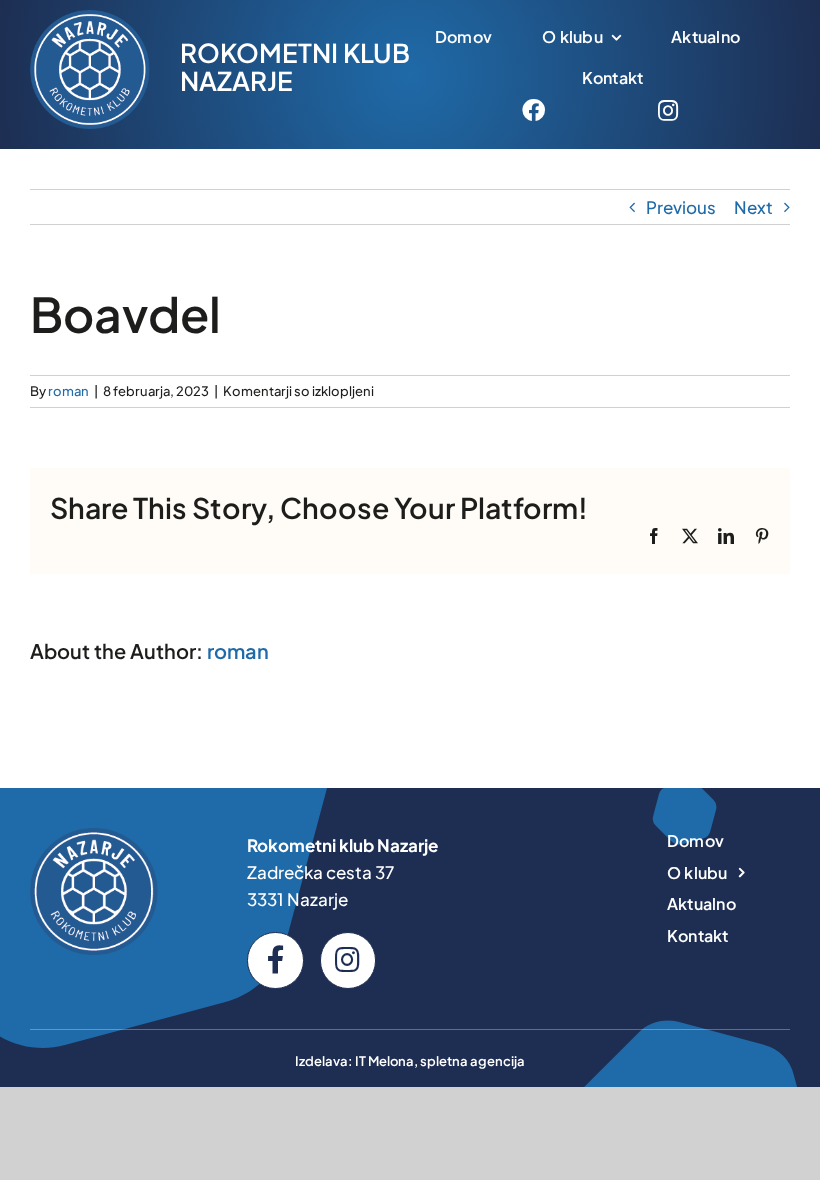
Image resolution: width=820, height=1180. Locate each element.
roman (68, 391)
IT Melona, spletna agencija (440, 1061)
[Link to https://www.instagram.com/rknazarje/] (668, 110)
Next (753, 207)
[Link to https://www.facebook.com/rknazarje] (533, 110)
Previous (681, 207)
